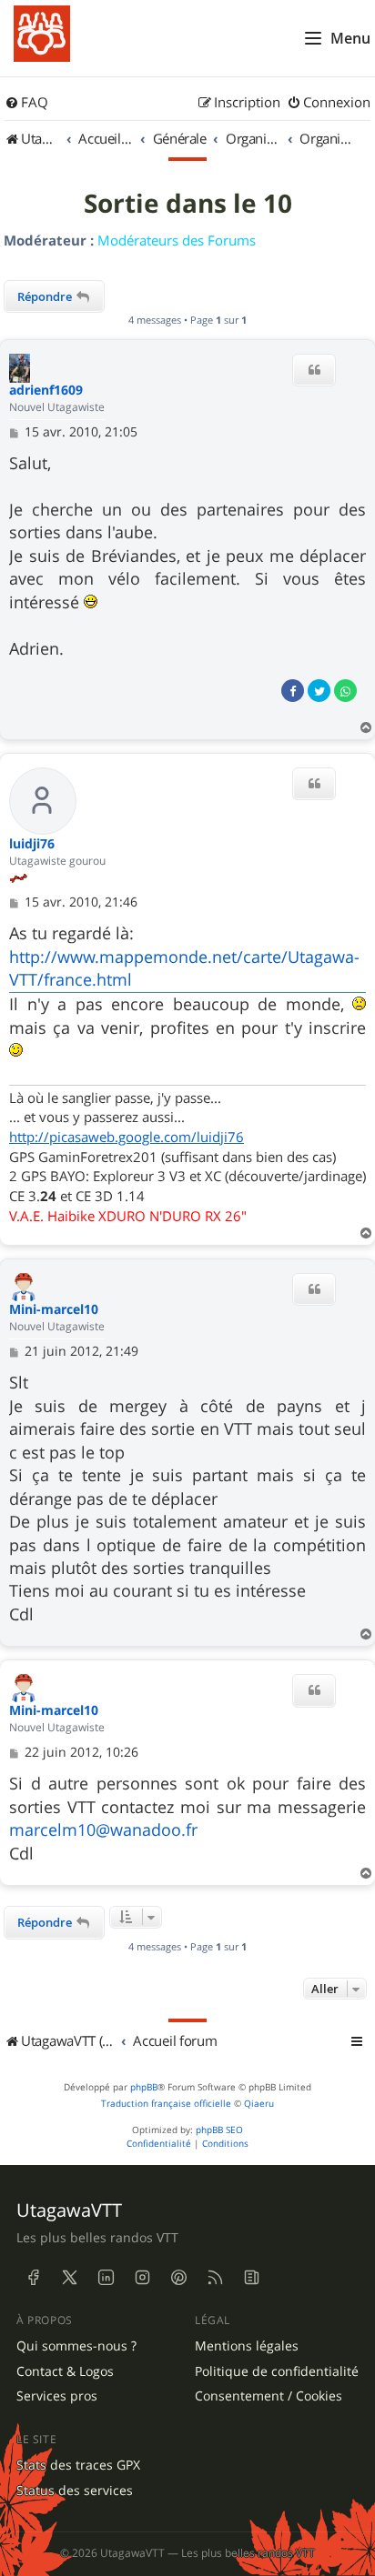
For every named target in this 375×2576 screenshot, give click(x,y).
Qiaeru (259, 2104)
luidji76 (32, 844)
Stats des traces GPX (78, 2465)
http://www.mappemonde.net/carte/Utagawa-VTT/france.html (184, 968)
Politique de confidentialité (277, 2371)
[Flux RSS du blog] (251, 2278)
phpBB (144, 2087)
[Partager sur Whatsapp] (345, 691)
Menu (350, 38)
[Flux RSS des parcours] (215, 2278)
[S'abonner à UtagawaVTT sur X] (69, 2278)
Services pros (57, 2396)
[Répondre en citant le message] (314, 370)
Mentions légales (247, 2346)
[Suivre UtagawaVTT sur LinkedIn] (106, 2278)
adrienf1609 (46, 391)
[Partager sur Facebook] (293, 691)
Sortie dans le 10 (188, 204)
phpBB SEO (219, 2130)
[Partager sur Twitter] (319, 691)
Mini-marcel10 (54, 1310)
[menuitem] (26, 103)
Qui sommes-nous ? (76, 2346)
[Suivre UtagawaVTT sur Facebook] (33, 2278)
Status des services (75, 2491)
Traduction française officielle (166, 2104)
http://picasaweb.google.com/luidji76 (127, 1137)
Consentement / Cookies (269, 2396)
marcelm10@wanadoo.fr (103, 1829)
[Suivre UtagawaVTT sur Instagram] (142, 2278)
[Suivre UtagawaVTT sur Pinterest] (178, 2278)
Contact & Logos (65, 2371)
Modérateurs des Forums (177, 240)
